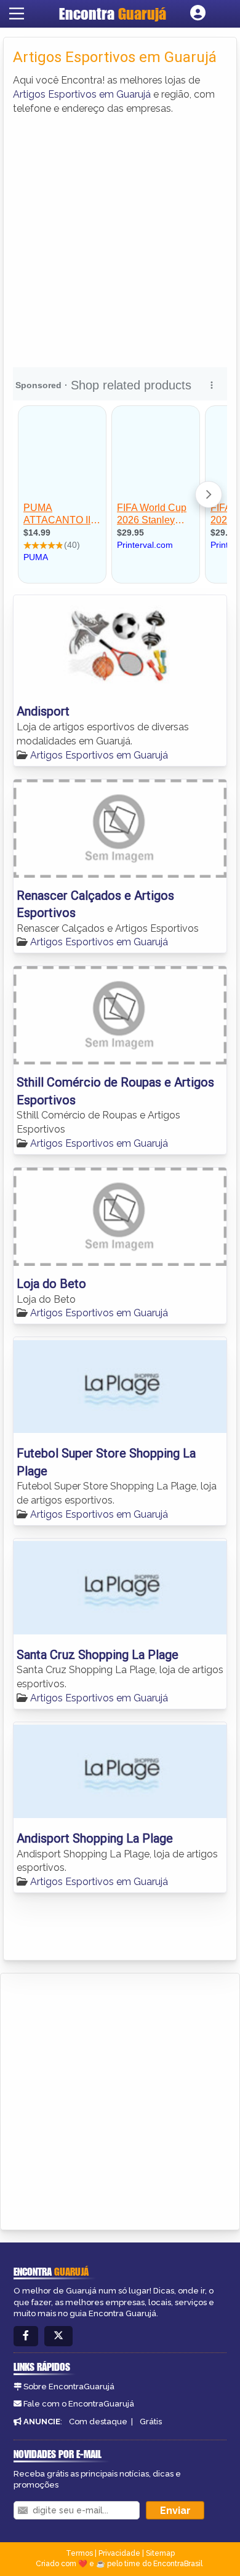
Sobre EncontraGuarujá (69, 2387)
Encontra (113, 14)
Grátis (151, 2422)
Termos (79, 2553)
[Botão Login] (198, 14)
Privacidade (119, 2553)
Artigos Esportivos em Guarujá (82, 94)
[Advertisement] (120, 241)
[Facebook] (26, 2336)
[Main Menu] (17, 14)
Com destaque (98, 2422)
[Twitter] (58, 2336)
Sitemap (160, 2553)
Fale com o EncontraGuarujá (79, 2404)
